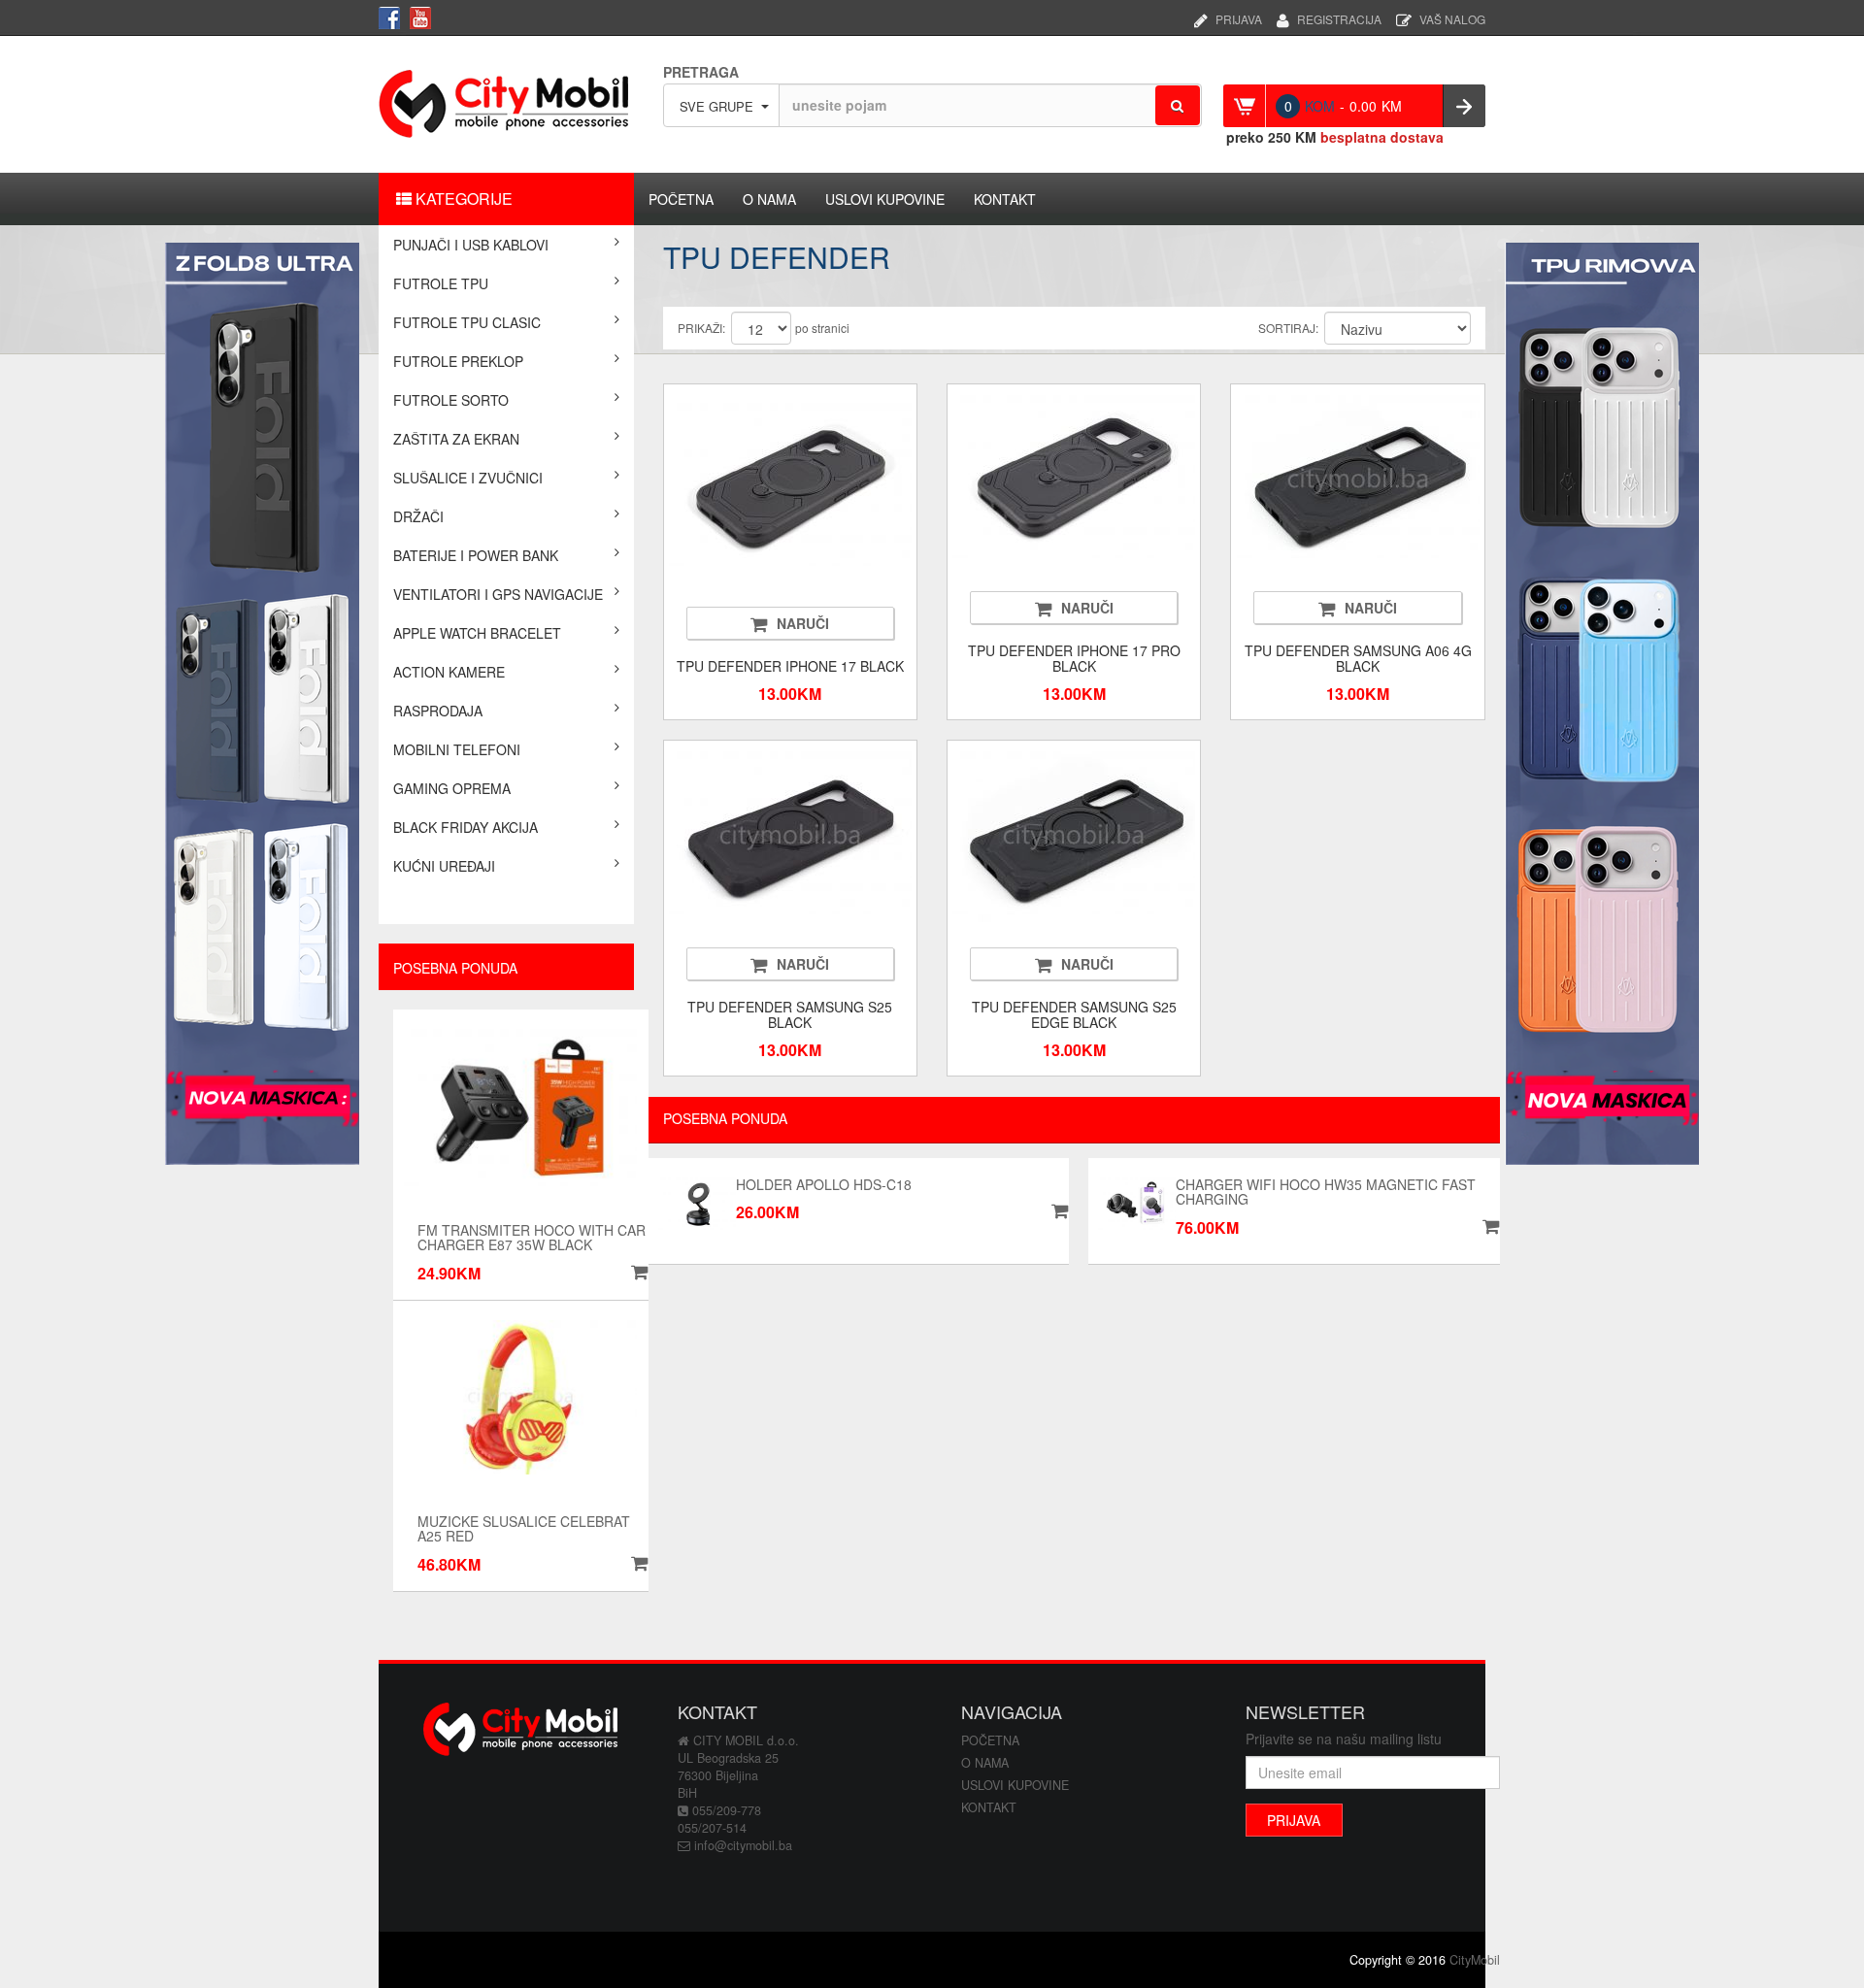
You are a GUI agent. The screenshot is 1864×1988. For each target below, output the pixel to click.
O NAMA (769, 199)
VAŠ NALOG (1452, 17)
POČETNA (681, 199)
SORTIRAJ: (1288, 328)
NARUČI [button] (803, 623)
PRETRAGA (701, 72)
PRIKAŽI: (701, 328)
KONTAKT (1005, 199)
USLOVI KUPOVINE (885, 199)
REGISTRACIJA (1339, 17)
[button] (637, 1564)
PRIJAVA (1239, 17)
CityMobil (1475, 1960)
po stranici (822, 328)
